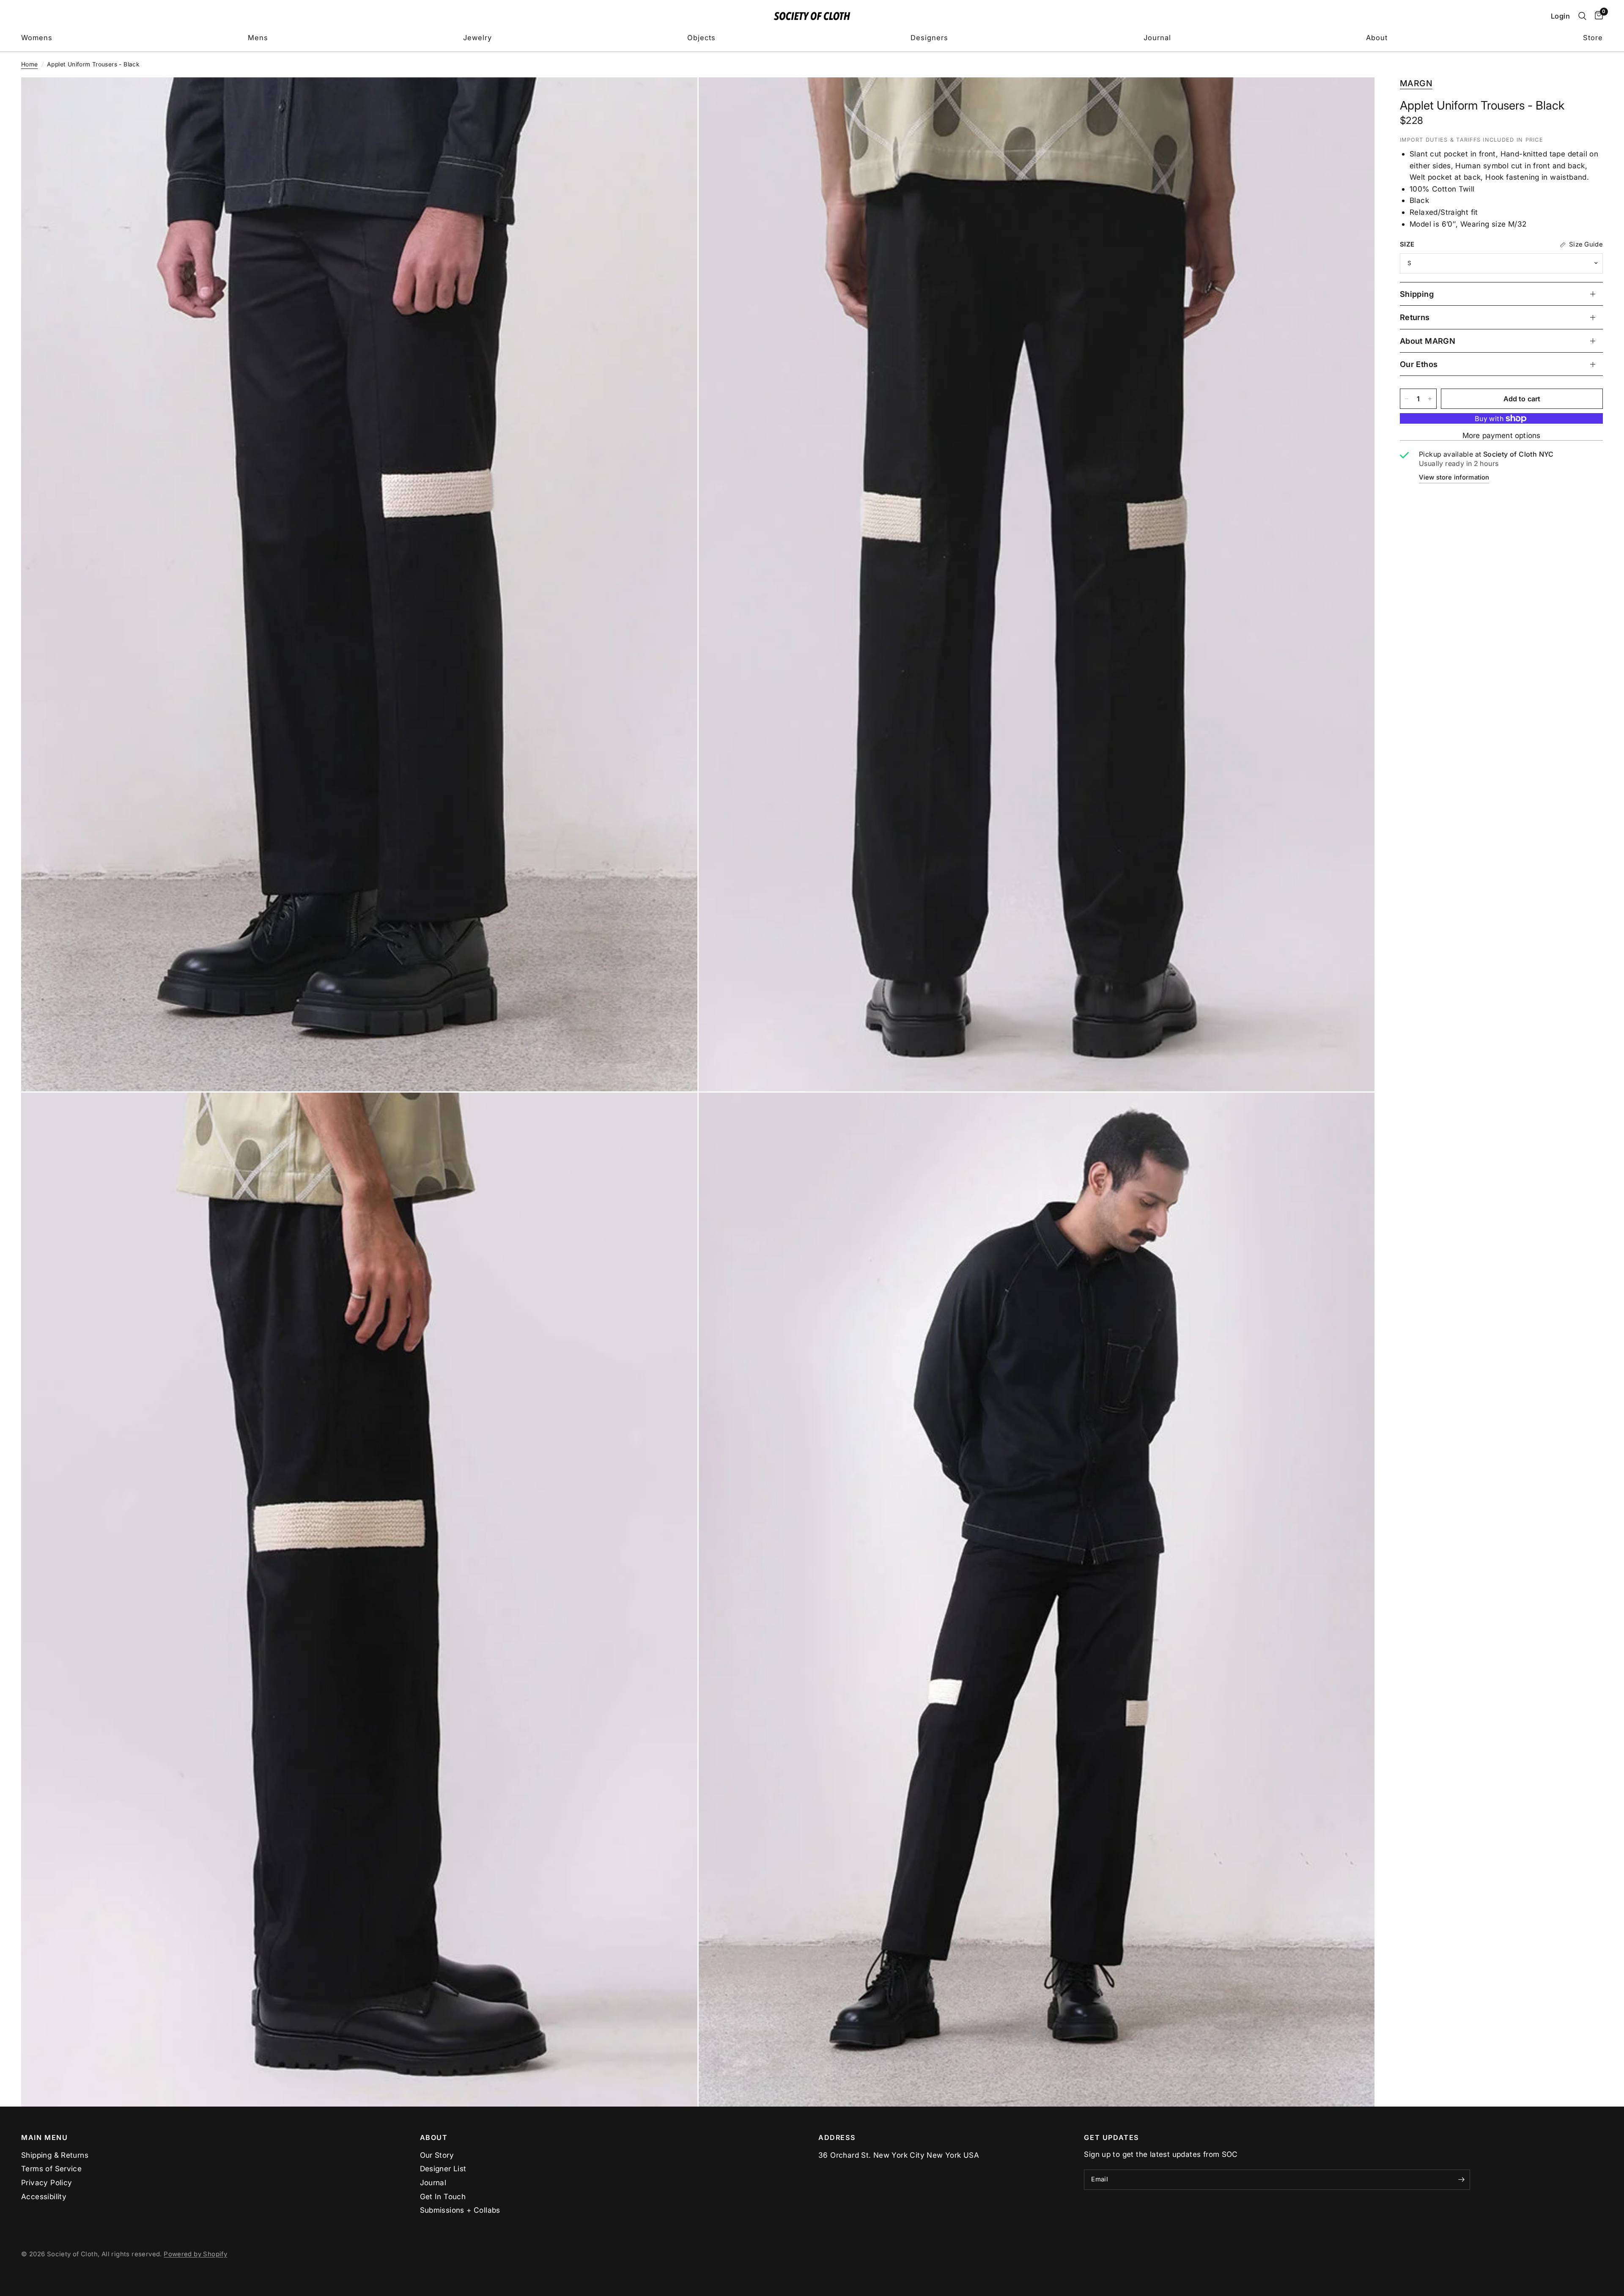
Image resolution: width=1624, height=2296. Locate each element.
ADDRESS (837, 2137)
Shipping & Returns (55, 2155)
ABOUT (434, 2137)
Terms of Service (51, 2169)
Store (1593, 38)
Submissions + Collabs (460, 2210)
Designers (929, 38)
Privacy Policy (47, 2182)
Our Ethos (1419, 364)
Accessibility (44, 2196)
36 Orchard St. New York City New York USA (899, 2155)
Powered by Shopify (195, 2254)
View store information (1454, 477)
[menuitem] (37, 38)
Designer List (443, 2169)
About (1377, 38)
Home (30, 64)
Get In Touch (443, 2196)
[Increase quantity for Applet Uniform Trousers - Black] (1430, 399)
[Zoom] (680, 95)
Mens (258, 38)
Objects (701, 38)
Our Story (437, 2155)
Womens (37, 38)
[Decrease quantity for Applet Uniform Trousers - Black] (1407, 399)
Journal (1157, 38)
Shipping (1417, 294)
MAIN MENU (45, 2137)
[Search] (1582, 16)
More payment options (1501, 436)
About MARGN (1428, 341)
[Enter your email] (1462, 2180)
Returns (1415, 317)
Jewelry (477, 38)
